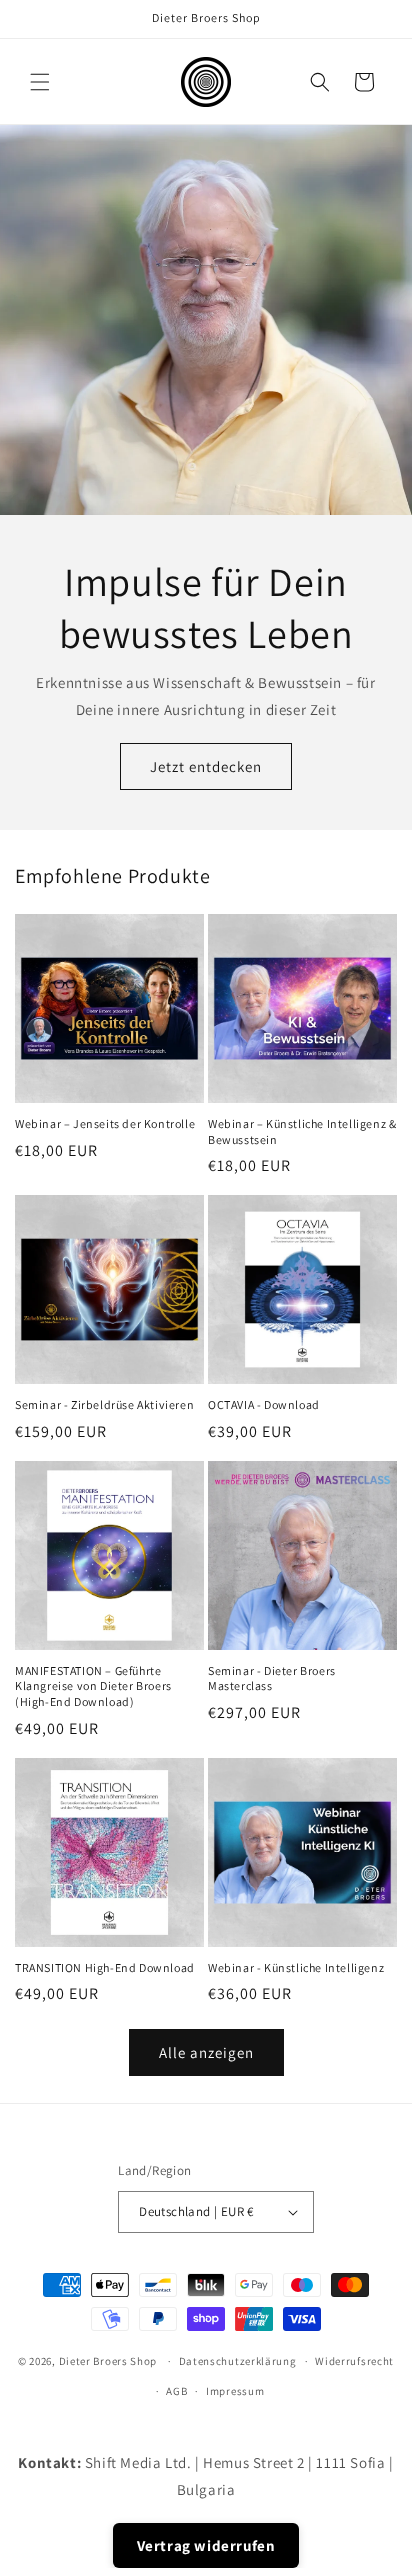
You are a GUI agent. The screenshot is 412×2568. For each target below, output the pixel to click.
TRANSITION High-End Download (105, 1967)
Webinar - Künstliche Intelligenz (296, 1967)
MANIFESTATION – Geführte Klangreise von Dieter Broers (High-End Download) (93, 1686)
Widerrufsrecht (354, 2361)
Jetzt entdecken (206, 766)
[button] (40, 82)
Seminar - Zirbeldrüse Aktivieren (104, 1404)
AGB (176, 2391)
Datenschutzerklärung (238, 2361)
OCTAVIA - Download (264, 1404)
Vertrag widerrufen (206, 2545)
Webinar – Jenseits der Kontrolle (105, 1123)
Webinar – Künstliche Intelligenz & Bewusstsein (302, 1131)
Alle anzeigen (206, 2052)
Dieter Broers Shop (108, 2361)
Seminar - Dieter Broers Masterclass (272, 1678)
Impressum (235, 2391)
